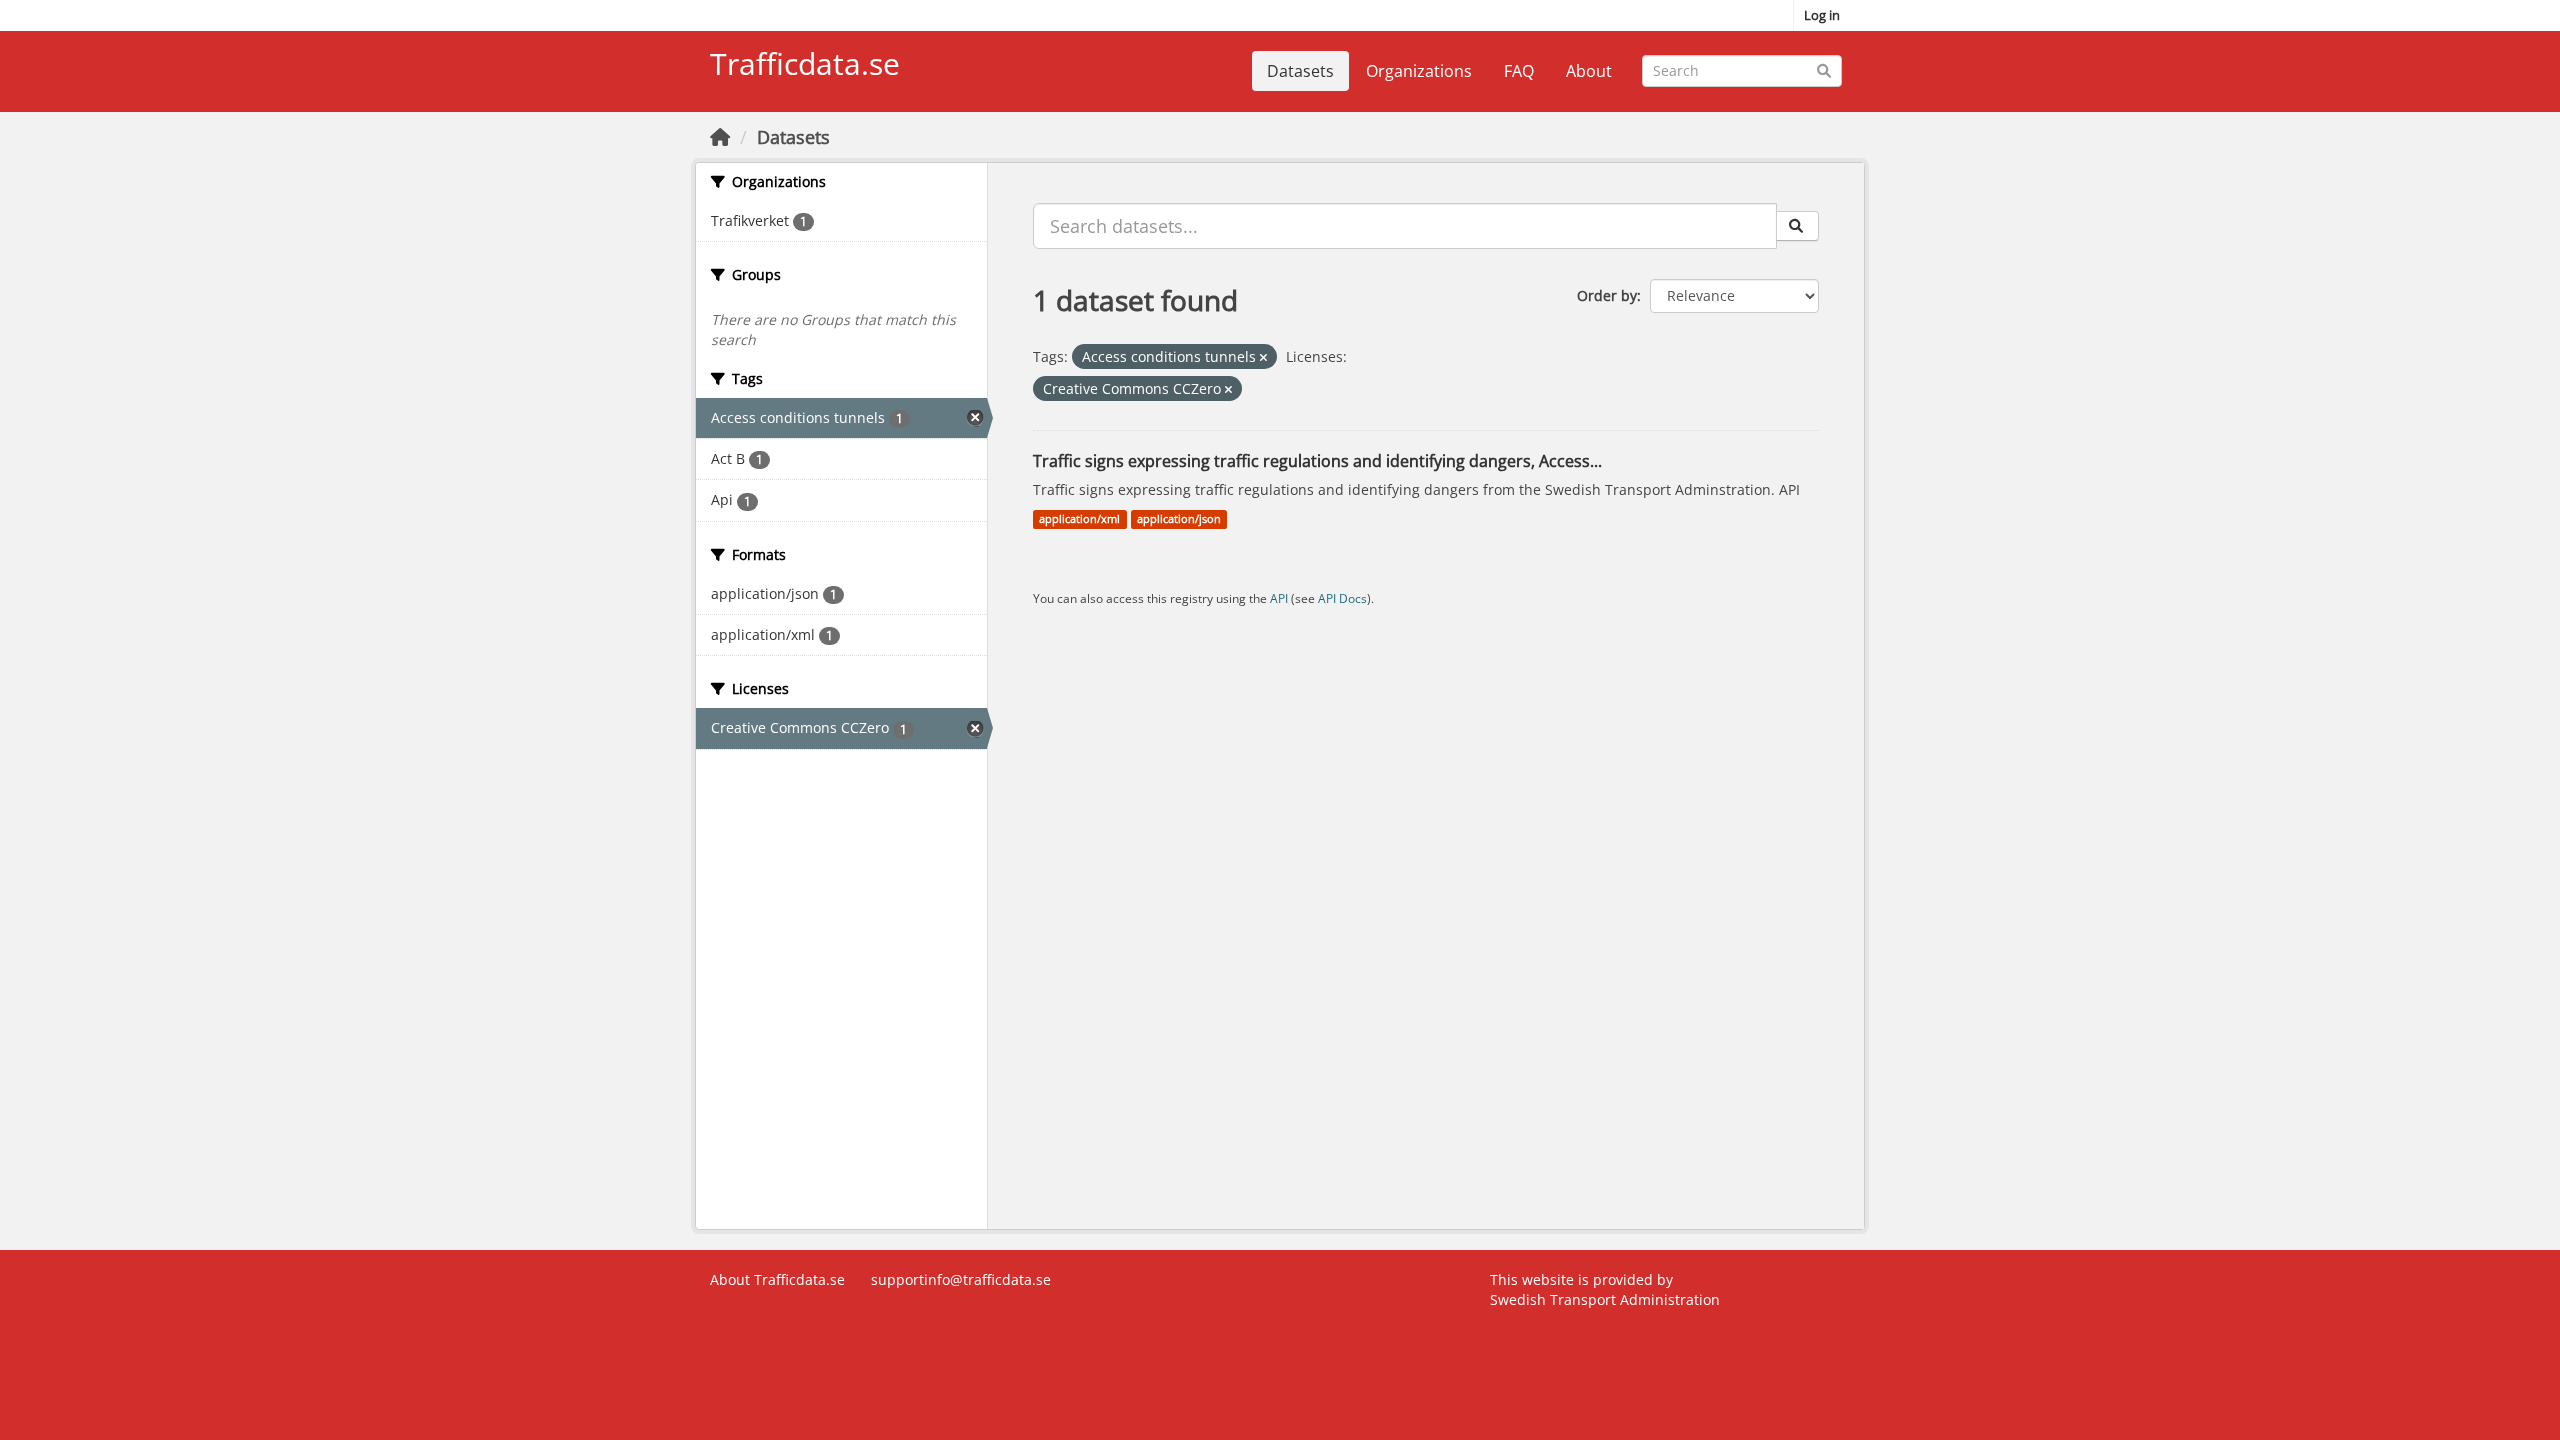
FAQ (1519, 71)
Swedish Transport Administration (1605, 1299)
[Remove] (1263, 357)
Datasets (1300, 71)
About (1589, 71)
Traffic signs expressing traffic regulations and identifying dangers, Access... (1317, 461)
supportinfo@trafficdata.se (961, 1279)
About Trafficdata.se (777, 1279)
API (1279, 598)
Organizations (1419, 71)
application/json (1179, 519)
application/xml (1079, 519)
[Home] (720, 137)
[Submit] (1823, 69)
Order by (1607, 295)
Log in (1822, 15)
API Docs (1342, 598)
